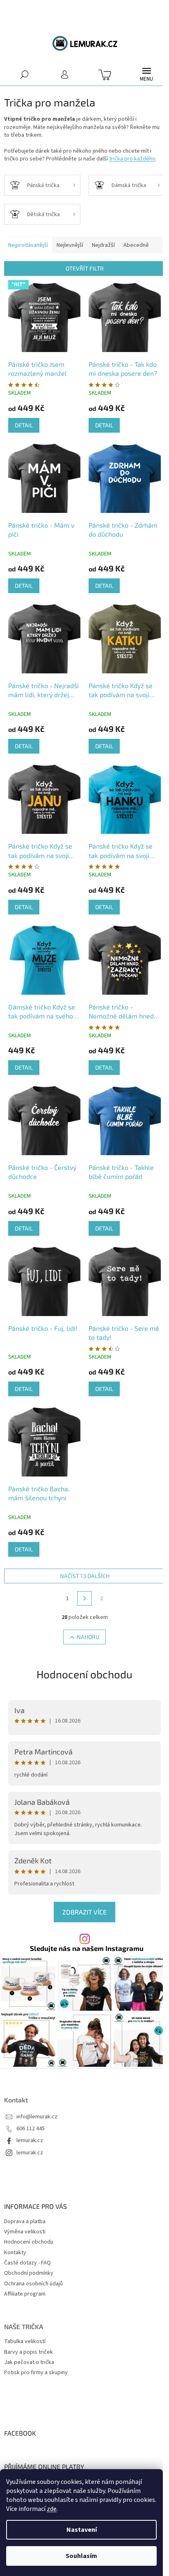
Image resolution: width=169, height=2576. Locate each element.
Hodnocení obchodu (84, 1674)
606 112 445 (31, 2129)
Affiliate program (25, 2294)
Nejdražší (103, 245)
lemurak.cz (30, 2141)
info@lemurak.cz (37, 2117)
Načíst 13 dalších (85, 1576)
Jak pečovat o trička (29, 2363)
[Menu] (146, 75)
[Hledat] (24, 74)
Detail (24, 425)
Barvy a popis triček (29, 2352)
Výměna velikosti (25, 2232)
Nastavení (82, 2530)
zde (52, 2509)
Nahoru (88, 1637)
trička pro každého (132, 159)
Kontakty (15, 2253)
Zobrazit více (84, 1912)
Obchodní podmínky (29, 2273)
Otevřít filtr (85, 268)
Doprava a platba (25, 2222)
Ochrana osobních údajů (33, 2284)
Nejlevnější (70, 245)
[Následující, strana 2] (84, 1598)
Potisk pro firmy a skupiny (36, 2373)
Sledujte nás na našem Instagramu (87, 1948)
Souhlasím (81, 2556)
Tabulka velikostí (25, 2342)
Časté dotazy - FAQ (27, 2263)
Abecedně (136, 245)
